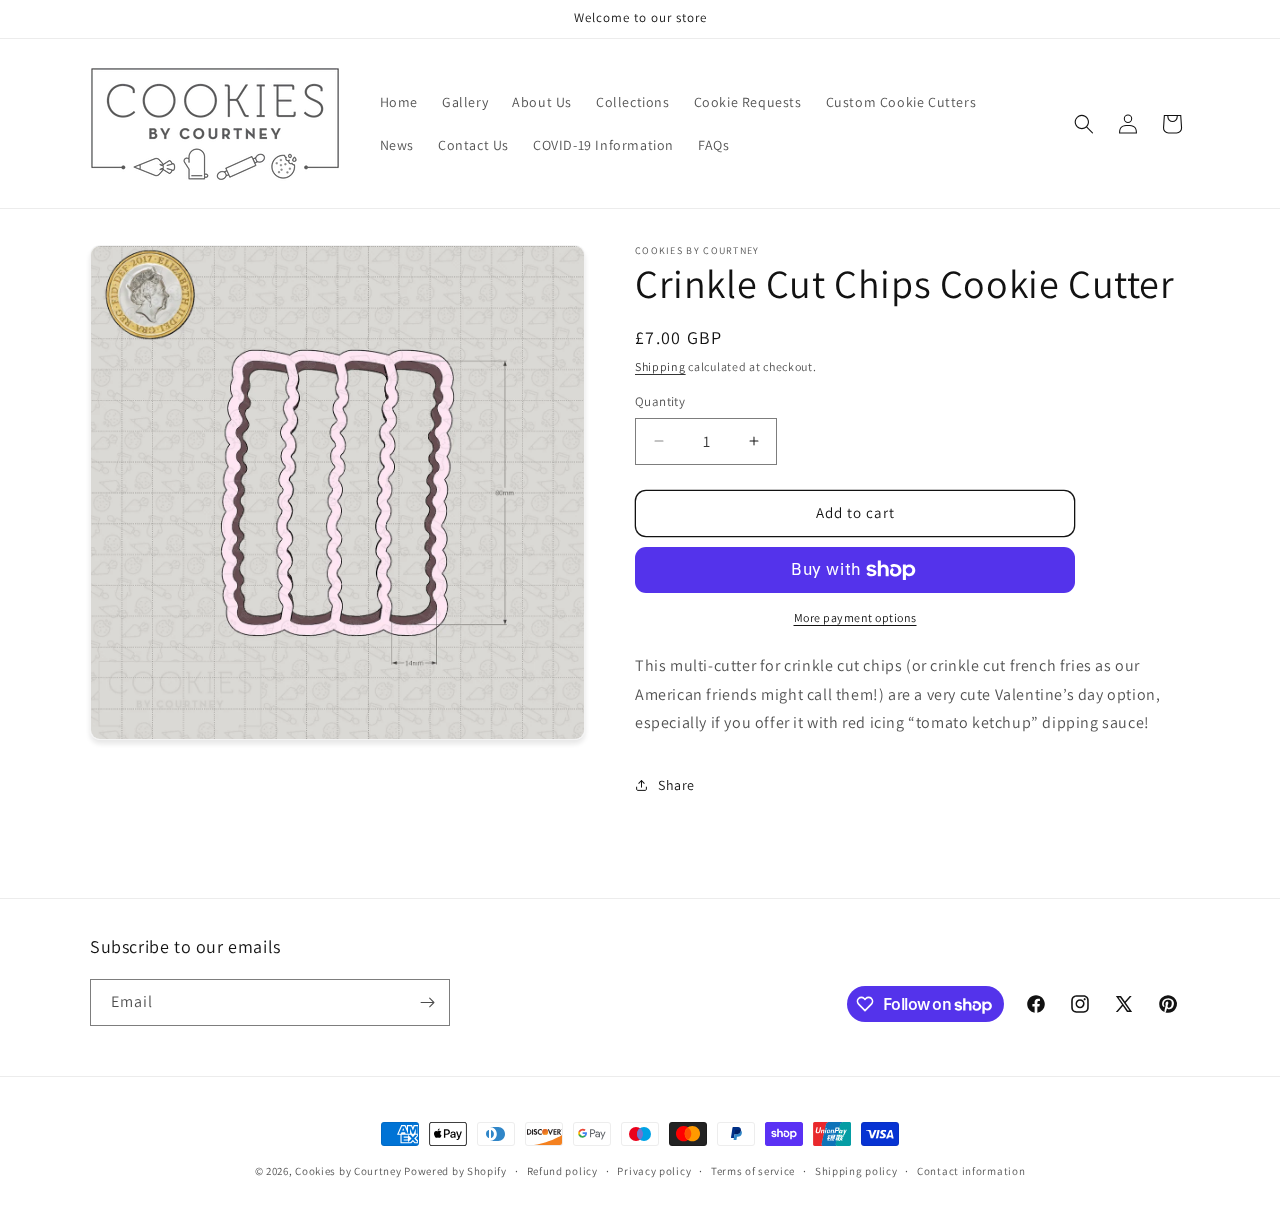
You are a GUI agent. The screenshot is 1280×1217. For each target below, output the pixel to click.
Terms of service (753, 1171)
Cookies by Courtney (348, 1171)
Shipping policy (856, 1171)
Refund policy (562, 1171)
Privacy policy (654, 1171)
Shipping (660, 366)
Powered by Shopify (455, 1171)
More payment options (855, 617)
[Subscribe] (427, 1002)
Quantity (660, 401)
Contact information (971, 1171)
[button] (1084, 124)
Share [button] (676, 785)
